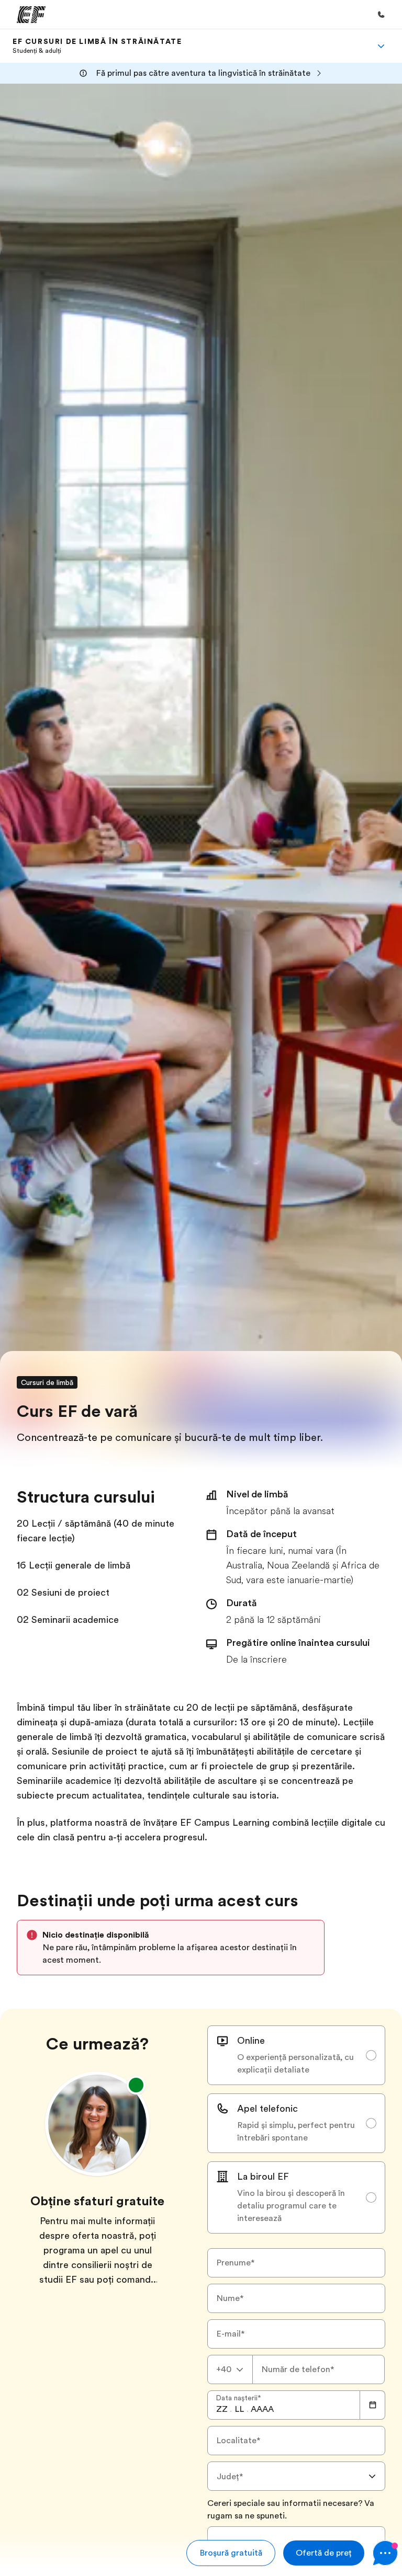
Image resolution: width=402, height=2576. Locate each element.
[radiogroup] (296, 2130)
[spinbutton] (222, 2409)
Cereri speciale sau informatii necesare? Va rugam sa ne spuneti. (291, 2510)
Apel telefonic (267, 2109)
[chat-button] (385, 2553)
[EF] (31, 15)
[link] (97, 46)
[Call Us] (381, 15)
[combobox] (230, 2369)
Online (251, 2041)
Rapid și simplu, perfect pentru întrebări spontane (296, 2132)
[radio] (296, 2055)
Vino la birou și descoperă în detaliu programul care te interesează (291, 2206)
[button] (231, 2553)
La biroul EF (263, 2177)
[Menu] (381, 46)
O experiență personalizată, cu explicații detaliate (295, 2064)
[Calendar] (373, 2405)
